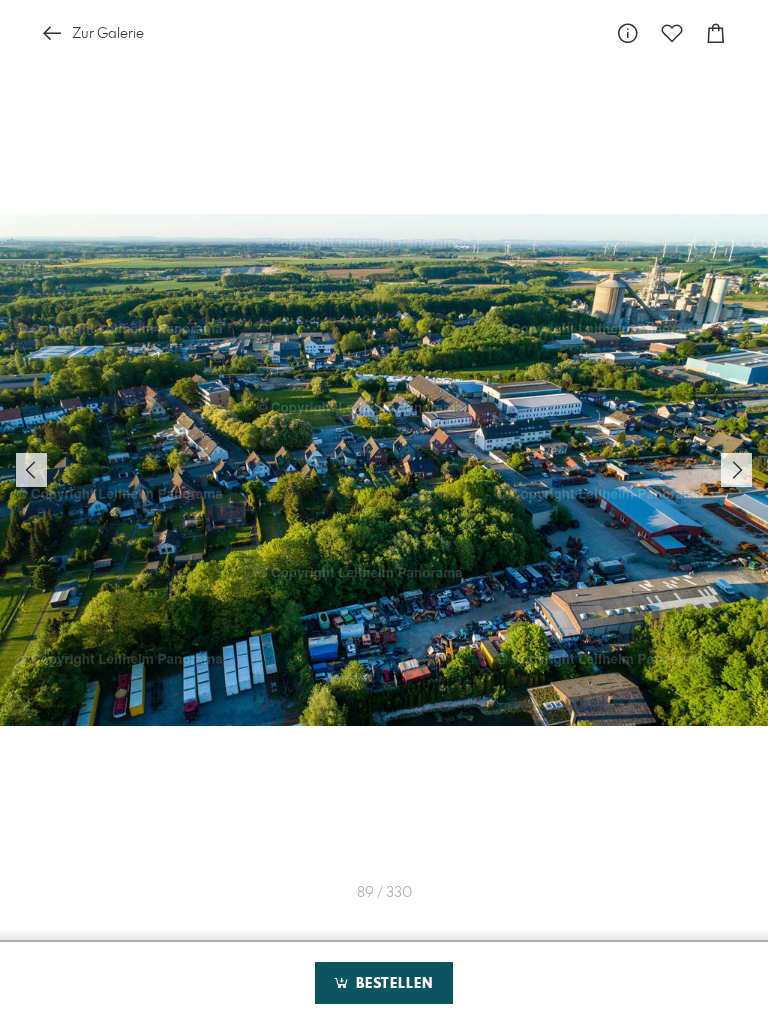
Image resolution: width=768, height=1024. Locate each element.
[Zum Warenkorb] (716, 33)
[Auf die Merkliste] (672, 33)
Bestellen (392, 984)
